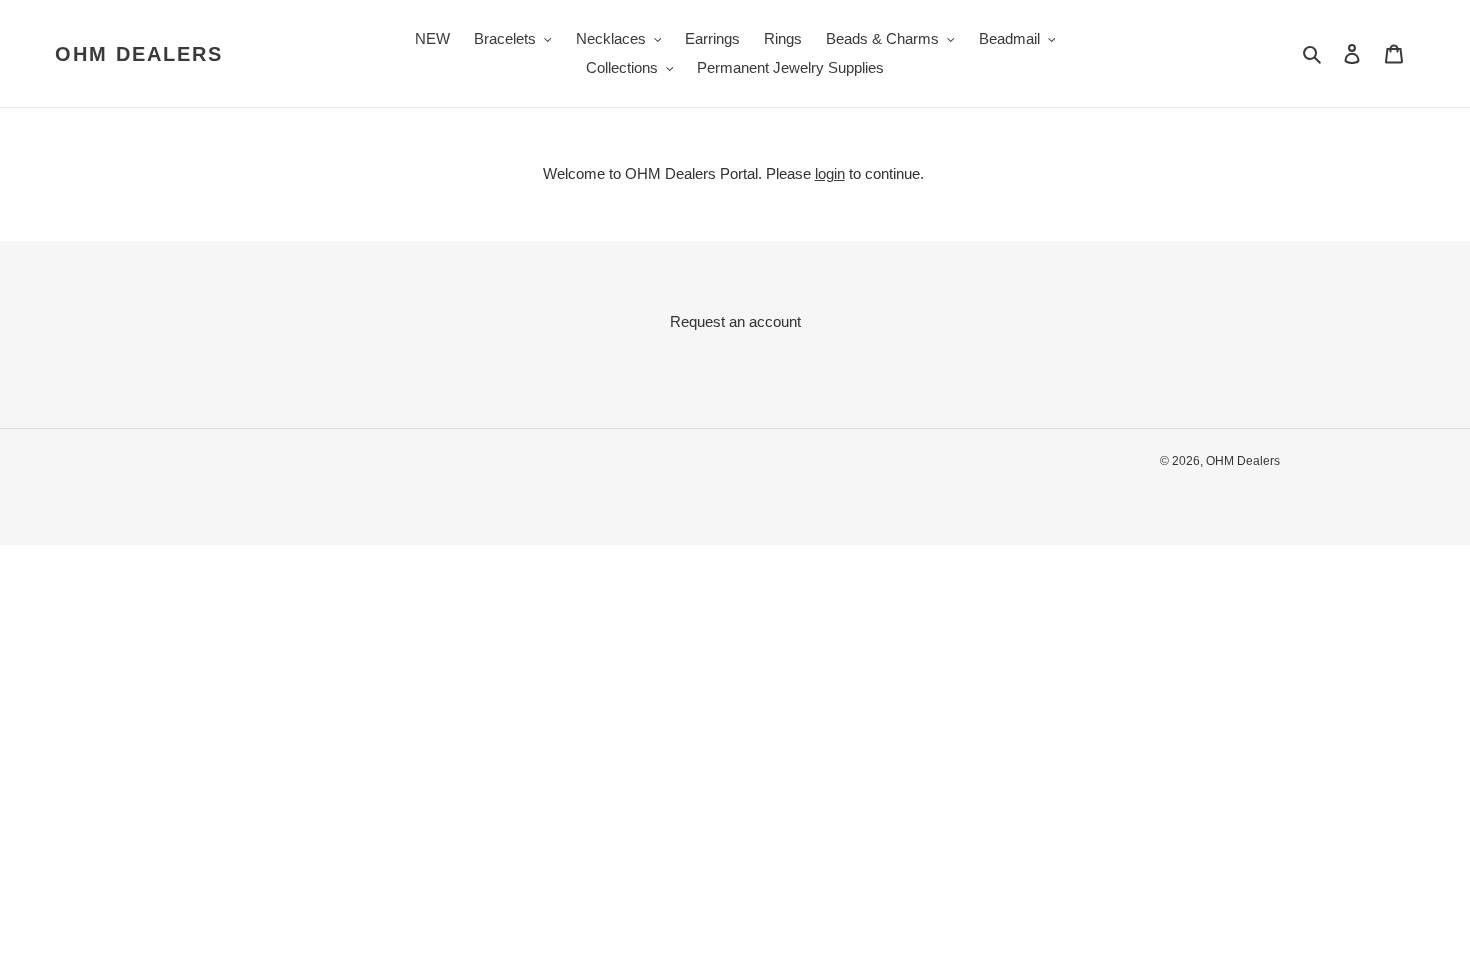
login (830, 173)
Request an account (735, 321)
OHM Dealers (139, 54)
